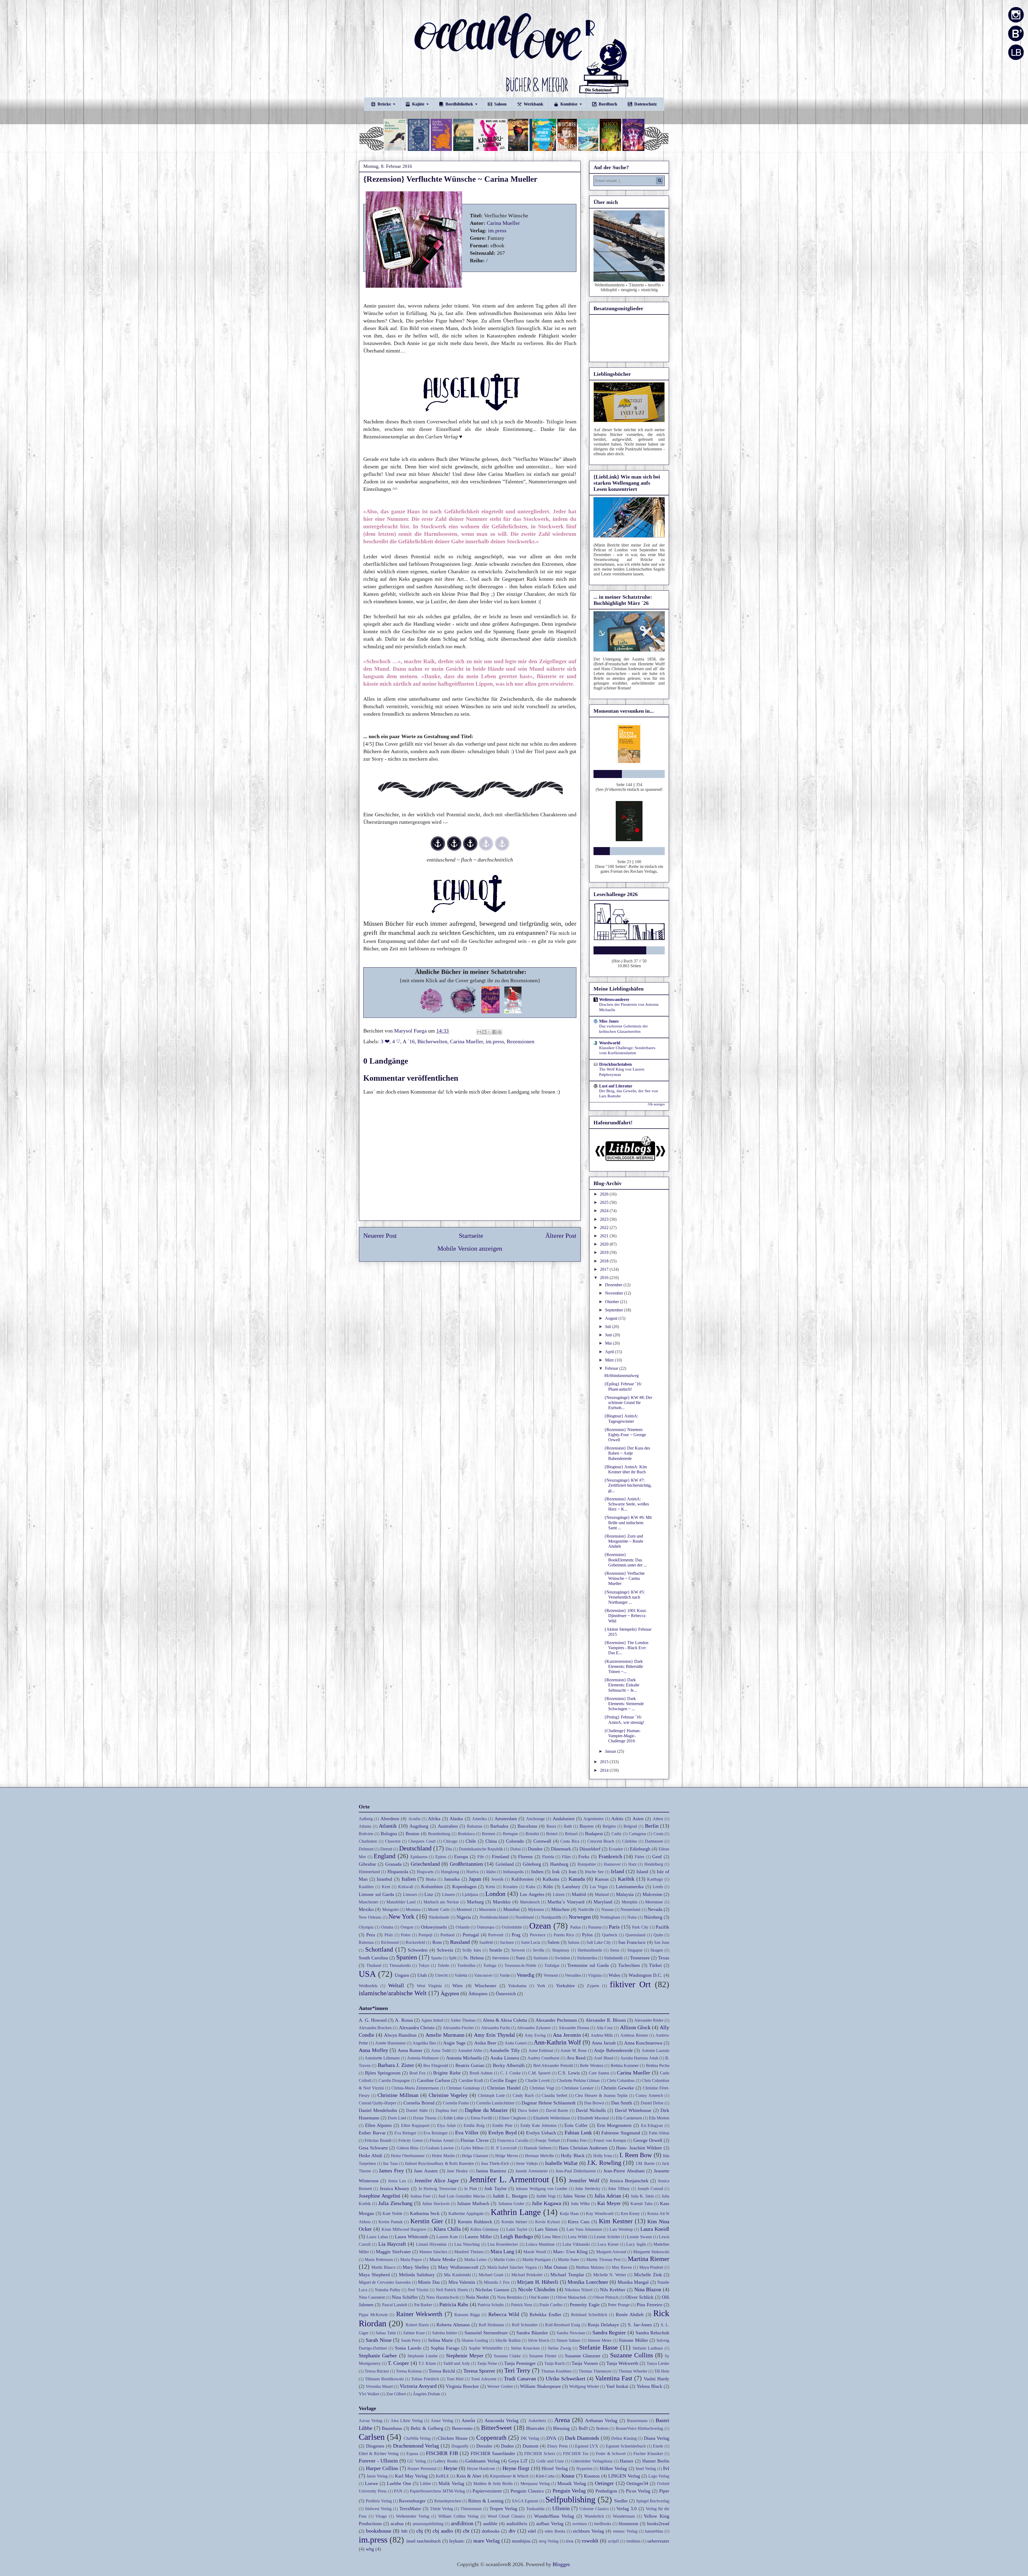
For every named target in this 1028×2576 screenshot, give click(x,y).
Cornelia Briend (419, 2103)
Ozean (540, 1926)
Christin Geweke (617, 2088)
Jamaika (452, 1879)
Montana (413, 1909)
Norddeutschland (494, 1917)
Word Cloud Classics (506, 2516)
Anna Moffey (373, 2050)
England (385, 1856)
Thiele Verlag (441, 2509)
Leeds (658, 1887)
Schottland (379, 1949)
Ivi (666, 2468)
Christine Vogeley (448, 2095)
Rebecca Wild (504, 2314)
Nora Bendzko (510, 2297)
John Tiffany (619, 2189)
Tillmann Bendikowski (384, 2379)
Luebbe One (399, 2483)
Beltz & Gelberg (427, 2428)
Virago (381, 2516)
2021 (605, 1236)
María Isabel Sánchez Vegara (512, 2267)
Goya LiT (518, 2461)
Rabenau (366, 1942)
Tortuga (490, 1965)
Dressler (484, 2446)
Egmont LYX (587, 2446)
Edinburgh (640, 1849)
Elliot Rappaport (415, 2125)
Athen (658, 1819)
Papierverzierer (487, 2491)
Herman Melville (539, 2156)
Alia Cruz (604, 2028)
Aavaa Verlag (371, 2421)
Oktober (613, 1302)
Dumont (530, 2446)
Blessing (561, 2428)
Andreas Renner (634, 2035)
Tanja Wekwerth (622, 2363)
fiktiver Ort (630, 1984)
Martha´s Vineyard (566, 1902)
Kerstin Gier (427, 2221)
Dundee (535, 1849)
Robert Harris (417, 2325)
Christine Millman (398, 2095)
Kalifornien (522, 1879)
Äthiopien (478, 1994)
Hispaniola (398, 1872)
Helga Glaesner (475, 2156)
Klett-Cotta (545, 2476)
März (610, 1360)
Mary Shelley (416, 2267)
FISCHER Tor (576, 2454)
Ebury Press (558, 2446)
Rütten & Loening (486, 2501)
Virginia (595, 1975)
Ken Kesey (630, 2213)
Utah (422, 1975)
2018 (605, 1261)
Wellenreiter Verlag (413, 2516)
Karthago (655, 1879)
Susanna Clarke (507, 2356)
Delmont (366, 1849)
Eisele (658, 2446)
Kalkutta (551, 1879)
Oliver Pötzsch (606, 2297)
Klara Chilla (447, 2229)
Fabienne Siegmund (621, 2133)
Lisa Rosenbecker (503, 2244)
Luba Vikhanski (576, 2244)
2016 (605, 1278)
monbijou (521, 2541)
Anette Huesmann (390, 2043)
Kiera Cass (579, 2222)
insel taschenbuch (424, 2541)
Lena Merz (551, 2237)
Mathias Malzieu (590, 2267)
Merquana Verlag (535, 2484)
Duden (507, 2446)
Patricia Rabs (454, 2304)
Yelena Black (649, 2386)
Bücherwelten (432, 1041)
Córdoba (630, 1841)
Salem (553, 1942)
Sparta (436, 1958)
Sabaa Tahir (386, 2333)
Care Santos (599, 2073)
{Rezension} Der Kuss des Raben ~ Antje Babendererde (627, 1453)
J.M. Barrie (645, 2163)
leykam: (457, 2541)
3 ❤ (385, 1041)
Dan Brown (594, 2103)
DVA (551, 2438)
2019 (605, 1252)
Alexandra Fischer (458, 2028)
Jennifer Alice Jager (437, 2180)
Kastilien (366, 1887)
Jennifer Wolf (584, 2180)
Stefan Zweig (559, 2348)
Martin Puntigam (536, 2260)
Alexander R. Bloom (606, 2020)
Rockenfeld (415, 1942)
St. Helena (474, 1958)
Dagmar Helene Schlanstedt (549, 2103)
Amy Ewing (535, 2035)
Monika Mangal (633, 2282)
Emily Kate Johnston (538, 2125)
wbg (370, 2549)
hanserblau (654, 2531)
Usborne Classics (594, 2509)
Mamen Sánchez (433, 2252)
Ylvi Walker (369, 2394)
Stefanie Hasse (598, 2347)
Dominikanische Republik (481, 1849)
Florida (548, 1857)
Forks (584, 1857)
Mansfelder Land (401, 1902)
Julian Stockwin (436, 2204)
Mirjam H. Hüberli (538, 2282)
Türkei (655, 1965)
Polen (406, 1935)
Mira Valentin (462, 2282)
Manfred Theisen (469, 2252)
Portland (447, 1935)
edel (532, 2531)
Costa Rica (570, 1841)
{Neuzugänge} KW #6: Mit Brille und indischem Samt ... (628, 1522)
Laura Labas (377, 2237)
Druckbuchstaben (615, 1064)
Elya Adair (447, 2125)
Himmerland (369, 1872)
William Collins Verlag (458, 2516)
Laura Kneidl (655, 2229)
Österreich (506, 1994)
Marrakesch (530, 1902)
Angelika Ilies (424, 2043)
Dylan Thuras (425, 2118)
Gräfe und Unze (550, 2461)
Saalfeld (486, 1942)
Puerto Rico (564, 1935)
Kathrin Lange (516, 2212)
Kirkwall (406, 1887)
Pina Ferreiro (649, 2305)
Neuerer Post (380, 1236)
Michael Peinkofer (527, 2275)
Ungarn (402, 1975)
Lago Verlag (659, 2476)
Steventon (500, 1958)
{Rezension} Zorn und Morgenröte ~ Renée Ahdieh (624, 1541)
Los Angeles (532, 1894)
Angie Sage (454, 2043)
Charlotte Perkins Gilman (578, 2080)
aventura (580, 2524)
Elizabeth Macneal (593, 2118)
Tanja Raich (554, 2363)
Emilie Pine (502, 2125)
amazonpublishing (428, 2524)
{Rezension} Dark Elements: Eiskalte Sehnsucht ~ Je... (622, 1685)
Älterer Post (561, 1236)
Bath (568, 1826)
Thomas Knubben (556, 2371)
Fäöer (640, 1857)
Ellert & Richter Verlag (379, 2454)
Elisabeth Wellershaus (552, 2118)
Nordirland (525, 1917)
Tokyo (424, 1965)
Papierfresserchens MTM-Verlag (437, 2491)
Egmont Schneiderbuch (626, 2446)
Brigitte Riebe (447, 2073)
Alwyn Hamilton (400, 2035)
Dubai (515, 1849)
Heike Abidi (371, 2156)
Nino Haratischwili (442, 2297)
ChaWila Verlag (417, 2438)
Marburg (475, 1902)
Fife (481, 1857)
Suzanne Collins (632, 2355)
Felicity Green (410, 2140)
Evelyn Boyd (502, 2133)
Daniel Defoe (652, 2103)
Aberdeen (390, 1819)
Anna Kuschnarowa (643, 2043)
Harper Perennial (422, 2469)
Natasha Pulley (388, 2290)
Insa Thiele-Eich (495, 2163)
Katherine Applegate (466, 2213)
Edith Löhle (454, 2118)
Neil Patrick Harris (452, 2290)
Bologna (389, 1834)
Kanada (577, 1879)
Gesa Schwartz (373, 2148)
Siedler (621, 2501)
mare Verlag (487, 2541)
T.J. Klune (427, 2363)
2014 (605, 1770)
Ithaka (431, 1879)
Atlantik (388, 1826)
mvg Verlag (549, 2541)
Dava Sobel (528, 2110)
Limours (410, 1894)
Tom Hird (455, 2379)
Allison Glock (635, 2027)
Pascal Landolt (394, 2305)
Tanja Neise (487, 2363)
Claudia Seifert (554, 2095)
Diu (449, 1849)
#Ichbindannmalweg (621, 1376)
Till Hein (662, 2371)
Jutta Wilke (580, 2204)
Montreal (464, 1909)
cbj (420, 2531)
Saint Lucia (531, 1942)
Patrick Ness (522, 2305)
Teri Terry (517, 2370)
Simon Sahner (568, 2340)
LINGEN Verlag (624, 2476)
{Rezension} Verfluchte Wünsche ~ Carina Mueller (624, 1578)
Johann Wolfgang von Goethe (541, 2189)
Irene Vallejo (527, 2163)
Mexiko (366, 1909)
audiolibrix (517, 2524)
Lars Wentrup (621, 2229)
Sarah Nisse (379, 2340)
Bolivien (366, 1834)
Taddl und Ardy (456, 2363)
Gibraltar (367, 1864)
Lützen (559, 1894)
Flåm (566, 1857)
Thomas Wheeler (633, 2371)
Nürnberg (653, 1917)
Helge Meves (507, 2156)
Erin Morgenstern (614, 2125)
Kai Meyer (609, 2203)
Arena (562, 2420)
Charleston (368, 1841)
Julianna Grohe (511, 2204)
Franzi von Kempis (610, 2140)
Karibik (626, 1879)
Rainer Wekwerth (419, 2314)
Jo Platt (470, 2189)
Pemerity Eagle (585, 2305)
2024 (605, 1211)
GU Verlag (417, 2461)
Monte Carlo (439, 1909)
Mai (609, 1343)
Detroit (386, 1849)
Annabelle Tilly (505, 2050)
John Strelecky (588, 2189)
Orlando (463, 1927)
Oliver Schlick (639, 2297)
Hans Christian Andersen (583, 2148)
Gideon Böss (408, 2148)
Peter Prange (619, 2305)
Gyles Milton (472, 2148)
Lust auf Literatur (616, 1086)
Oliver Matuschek (571, 2297)
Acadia (414, 1819)
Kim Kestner (616, 2221)
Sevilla (538, 1950)
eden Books (555, 2531)
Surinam (541, 1958)
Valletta (461, 1975)
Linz (429, 1894)
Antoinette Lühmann (382, 2058)
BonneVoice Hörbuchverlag (640, 2428)
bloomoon (628, 2524)
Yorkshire (565, 1986)
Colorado (515, 1841)
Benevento (462, 2428)
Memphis (630, 1902)
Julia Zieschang (395, 2203)
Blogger (561, 2564)
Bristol (552, 1834)
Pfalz (389, 1935)
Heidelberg (654, 1864)
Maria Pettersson (379, 2260)
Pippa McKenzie (373, 2315)
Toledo (443, 1965)
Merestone (654, 1902)
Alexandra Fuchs (496, 2028)
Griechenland (425, 1864)
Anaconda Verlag (502, 2421)
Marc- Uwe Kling (570, 2252)
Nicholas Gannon (492, 2290)
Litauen (448, 1894)
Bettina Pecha (658, 2065)
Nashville (586, 1909)
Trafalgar (552, 1965)
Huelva (473, 1872)
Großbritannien (466, 1864)
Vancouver (483, 1975)
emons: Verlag (625, 2531)
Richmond (390, 1942)
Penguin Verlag (569, 2491)
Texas (664, 1958)
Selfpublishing (570, 2499)
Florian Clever (475, 2140)
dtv (512, 2531)
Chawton (393, 1841)
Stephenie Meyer (465, 2355)
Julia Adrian (608, 2196)
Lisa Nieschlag (467, 2244)
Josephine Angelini (380, 2196)
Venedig (526, 1975)
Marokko (502, 1902)
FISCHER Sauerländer (493, 2453)
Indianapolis (513, 1872)
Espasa (412, 2454)
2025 (605, 1202)
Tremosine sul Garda (588, 1965)
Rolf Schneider (525, 2325)
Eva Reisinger (436, 2133)
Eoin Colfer (576, 2125)
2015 (605, 1762)
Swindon (562, 1958)
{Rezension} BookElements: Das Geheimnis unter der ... (626, 1560)
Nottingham (610, 1917)
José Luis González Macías (462, 2196)
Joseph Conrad (650, 2189)
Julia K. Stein (642, 2196)
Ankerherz (537, 2421)
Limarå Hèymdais (431, 2244)
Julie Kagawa (546, 2203)
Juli (609, 1327)
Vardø (505, 1975)
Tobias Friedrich (425, 2379)
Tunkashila (535, 2509)
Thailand (374, 1965)
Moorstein (487, 1909)
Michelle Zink (648, 2275)
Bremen (489, 1834)
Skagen (657, 1950)
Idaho (491, 1872)
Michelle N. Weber (610, 2275)
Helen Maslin (443, 2156)
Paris (614, 1927)
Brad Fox (417, 2073)
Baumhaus (392, 2428)
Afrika (434, 1819)
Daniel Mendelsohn (378, 2110)
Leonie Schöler (607, 2237)
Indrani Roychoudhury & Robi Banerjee (439, 2163)
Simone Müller (633, 2340)
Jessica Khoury (394, 2188)
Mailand (602, 1894)
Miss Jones (609, 1021)
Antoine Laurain (655, 2050)
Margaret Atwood (611, 2252)
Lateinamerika (630, 1887)
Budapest (594, 1834)
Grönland (505, 1864)
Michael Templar (567, 2275)
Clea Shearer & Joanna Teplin (601, 2095)
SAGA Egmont (525, 2501)
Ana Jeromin (567, 2035)
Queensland (635, 1935)
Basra (551, 1826)
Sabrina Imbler (445, 2333)
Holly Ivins (603, 2156)
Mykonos (536, 1909)
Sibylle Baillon (508, 2340)
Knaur (568, 2476)
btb (404, 2531)
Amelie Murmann (445, 2035)
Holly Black (573, 2156)
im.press (497, 230)
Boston (412, 1834)
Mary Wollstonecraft (458, 2267)
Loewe (371, 2483)
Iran (572, 1872)
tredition (633, 2541)
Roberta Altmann (453, 2325)
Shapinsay (561, 1950)
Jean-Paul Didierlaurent (576, 2171)
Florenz (525, 1857)
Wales (614, 1975)
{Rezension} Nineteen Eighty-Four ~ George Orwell (625, 1435)
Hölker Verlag (613, 2468)
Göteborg (532, 1864)
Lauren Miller (478, 2237)
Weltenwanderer (614, 999)
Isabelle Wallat (562, 2163)
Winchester (485, 1986)
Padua (575, 1927)
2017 (605, 1269)
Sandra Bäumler (532, 2333)
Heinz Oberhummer (408, 2156)
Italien (409, 1879)
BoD (583, 2428)
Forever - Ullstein (378, 2461)
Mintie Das (429, 2282)
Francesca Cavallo (513, 2140)
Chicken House (453, 2438)
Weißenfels (368, 1986)
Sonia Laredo (408, 2348)
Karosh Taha (641, 2204)
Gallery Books (446, 2461)
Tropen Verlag (503, 2509)
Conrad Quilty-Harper (377, 2103)
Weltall (396, 1985)
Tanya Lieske (658, 2363)
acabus (397, 2524)
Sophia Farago (445, 2348)
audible (490, 2524)
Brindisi (532, 1834)
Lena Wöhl (577, 2237)
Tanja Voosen (585, 2363)
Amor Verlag (442, 2421)
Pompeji (425, 1935)
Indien (537, 1872)
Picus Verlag (638, 2491)
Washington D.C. (645, 1975)
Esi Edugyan (652, 2125)
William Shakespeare (540, 2386)
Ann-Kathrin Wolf (557, 2042)
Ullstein (561, 2508)
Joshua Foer (420, 2196)
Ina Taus (390, 2163)
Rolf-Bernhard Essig (563, 2325)
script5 (614, 2541)
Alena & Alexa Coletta (505, 2020)
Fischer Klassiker (648, 2454)
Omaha (387, 1927)
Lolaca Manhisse (540, 2244)
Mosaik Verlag (572, 2483)
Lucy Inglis (636, 2244)
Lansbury (571, 1887)
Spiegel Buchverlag (653, 2501)
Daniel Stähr (417, 2110)
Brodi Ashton (481, 2073)
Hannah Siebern (538, 2148)
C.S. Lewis (569, 2073)
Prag (516, 1935)
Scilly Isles (472, 1950)
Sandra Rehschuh (653, 2333)
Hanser (627, 2461)
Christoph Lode (491, 2095)
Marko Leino (475, 2260)
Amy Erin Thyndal (494, 2035)
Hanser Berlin (656, 2461)
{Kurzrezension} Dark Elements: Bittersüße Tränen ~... (624, 1666)
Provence (538, 1935)
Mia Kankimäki (457, 2275)
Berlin (652, 1826)
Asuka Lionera (504, 2058)
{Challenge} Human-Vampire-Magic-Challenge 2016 (622, 1736)
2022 (605, 1228)
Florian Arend (441, 2140)
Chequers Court (422, 1841)
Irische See (594, 1872)
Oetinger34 (637, 2483)
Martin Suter (568, 2260)
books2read (658, 2524)
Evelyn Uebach (541, 2133)
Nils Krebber (613, 2290)
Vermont (551, 1975)
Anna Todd (441, 2050)
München (560, 1909)
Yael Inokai (617, 2386)
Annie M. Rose (573, 2050)
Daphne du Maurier (486, 2110)
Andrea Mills (602, 2035)
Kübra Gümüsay (485, 2229)
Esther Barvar (372, 2133)
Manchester (369, 1902)
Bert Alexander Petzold (553, 2065)
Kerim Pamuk (391, 2222)
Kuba (530, 1887)
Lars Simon (546, 2229)
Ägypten (450, 1993)
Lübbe (426, 2484)
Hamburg (559, 1864)
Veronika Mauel (379, 2386)
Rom (437, 1942)
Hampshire (587, 1864)
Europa (461, 1857)
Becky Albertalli (509, 2065)
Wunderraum (624, 2516)
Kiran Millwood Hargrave (404, 2229)
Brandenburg (439, 1834)
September (615, 1310)
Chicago (450, 1841)
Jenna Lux (397, 2181)
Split (453, 1958)
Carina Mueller (503, 223)
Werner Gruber (500, 2386)
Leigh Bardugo (517, 2236)
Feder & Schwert (611, 2454)
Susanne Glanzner (583, 2356)
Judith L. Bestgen (510, 2196)
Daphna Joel (446, 2110)
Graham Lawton (440, 2148)
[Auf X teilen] (489, 1032)
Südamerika (587, 1958)
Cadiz (616, 1834)
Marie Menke (443, 2259)
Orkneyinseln (434, 1927)
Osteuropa (485, 1927)
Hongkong (450, 1872)
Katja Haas (569, 2213)
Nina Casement (372, 2297)
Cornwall (542, 1841)
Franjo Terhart (547, 2140)
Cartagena (637, 1834)
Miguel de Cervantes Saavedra (385, 2282)
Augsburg (419, 1826)
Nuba (632, 1917)
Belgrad (630, 1826)
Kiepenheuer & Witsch (509, 2476)
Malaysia (625, 1894)
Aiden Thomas (463, 2020)
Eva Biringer (405, 2133)
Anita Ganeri (516, 2043)
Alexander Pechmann (556, 2020)
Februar (612, 1368)
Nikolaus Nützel (579, 2290)
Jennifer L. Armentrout (509, 2179)
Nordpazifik (551, 1917)
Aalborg (366, 1819)
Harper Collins (382, 2468)
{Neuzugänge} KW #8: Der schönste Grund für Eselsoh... (628, 1403)
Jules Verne (574, 2196)
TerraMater (410, 2509)
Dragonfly (460, 2446)
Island (642, 1872)
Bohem (602, 2428)
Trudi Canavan (520, 2378)
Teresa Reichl (442, 2371)
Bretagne (510, 1834)
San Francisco (632, 1942)
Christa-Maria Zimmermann (415, 2088)
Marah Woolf (535, 2252)
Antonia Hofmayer (423, 2058)
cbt (466, 2531)
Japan (475, 1879)
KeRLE (443, 2476)
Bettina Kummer (625, 2065)
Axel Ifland (603, 2058)
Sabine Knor (414, 2333)
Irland (617, 1871)
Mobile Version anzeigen (470, 1249)
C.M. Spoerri (539, 2073)
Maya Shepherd (374, 2275)
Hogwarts (425, 1872)
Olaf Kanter (539, 2297)
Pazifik (662, 1927)
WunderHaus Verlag (554, 2516)
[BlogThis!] (484, 1032)
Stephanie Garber (378, 2355)
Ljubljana (470, 1894)
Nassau (607, 1909)
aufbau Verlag (550, 2524)
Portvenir (496, 1935)
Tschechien (629, 1965)
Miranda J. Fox (497, 2282)
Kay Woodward (600, 2213)
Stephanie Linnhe (423, 2356)
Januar (611, 1751)
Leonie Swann (639, 2237)
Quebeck (610, 1935)
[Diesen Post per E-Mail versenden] (479, 1032)
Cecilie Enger (503, 2080)
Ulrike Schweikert (566, 2378)
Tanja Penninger (520, 2363)
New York (401, 1917)
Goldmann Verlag (483, 2461)
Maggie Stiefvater (393, 2252)
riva (569, 2541)
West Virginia (429, 1986)
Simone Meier (600, 2340)
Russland (460, 1942)
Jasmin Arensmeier (532, 2171)
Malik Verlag (451, 2483)
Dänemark (561, 1849)
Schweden (418, 1950)
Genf (657, 1857)
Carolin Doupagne (394, 2080)
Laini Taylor (517, 2229)
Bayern (587, 1826)
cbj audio (443, 2531)
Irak (556, 1872)
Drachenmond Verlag (416, 2446)
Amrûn (468, 2421)
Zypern (593, 1986)
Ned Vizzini (418, 2290)
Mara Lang (502, 2251)
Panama (595, 1927)
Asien (638, 1819)
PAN (398, 2491)
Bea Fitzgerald (436, 2065)
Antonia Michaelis (464, 2058)
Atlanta (365, 1826)
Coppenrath (491, 2438)
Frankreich (610, 1856)
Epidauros (419, 1857)
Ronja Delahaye (603, 2325)
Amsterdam (506, 1819)
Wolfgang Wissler (584, 2386)
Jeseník (497, 1879)
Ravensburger (412, 2501)
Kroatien (510, 1887)
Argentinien (593, 1819)
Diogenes (375, 2446)
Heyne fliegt (516, 2468)
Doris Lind (397, 2118)
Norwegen (580, 1917)
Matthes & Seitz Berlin (493, 2484)
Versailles (573, 1975)
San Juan (662, 1942)
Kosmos (592, 2476)
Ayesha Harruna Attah (639, 2058)
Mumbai (511, 1909)
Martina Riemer (649, 2259)
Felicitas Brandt (378, 2140)
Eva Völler (467, 2133)
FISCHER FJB (442, 2453)
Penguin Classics (527, 2491)
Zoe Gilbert (396, 2394)
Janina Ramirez (491, 2171)
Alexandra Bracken (375, 2028)
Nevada (655, 1909)
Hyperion (584, 2469)
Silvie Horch (539, 2340)
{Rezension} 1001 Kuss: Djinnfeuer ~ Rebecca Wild (625, 1616)
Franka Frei (577, 2140)
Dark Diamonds (582, 2438)
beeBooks (603, 2524)
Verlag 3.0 (626, 2509)
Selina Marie (441, 2340)
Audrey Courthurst (543, 2058)
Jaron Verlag (377, 2476)
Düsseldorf (590, 1849)
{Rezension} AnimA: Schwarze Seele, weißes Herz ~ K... (627, 1504)
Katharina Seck (425, 2213)
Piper (664, 2491)
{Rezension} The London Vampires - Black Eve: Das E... (626, 1648)
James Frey (391, 2171)
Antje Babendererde (613, 2050)
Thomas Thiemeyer (595, 2371)
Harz (632, 1864)
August (612, 1318)
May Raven (622, 2267)
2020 (605, 1244)
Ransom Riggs (467, 2315)
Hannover (612, 1864)
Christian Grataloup (463, 2088)
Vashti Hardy (656, 2379)
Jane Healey (457, 2171)
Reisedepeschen (448, 2501)
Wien (458, 1986)
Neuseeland (630, 1909)
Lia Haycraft (392, 2244)
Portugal (471, 1935)
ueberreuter (658, 2541)
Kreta (490, 1887)
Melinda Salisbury (417, 2275)
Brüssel (571, 1834)
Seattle (496, 1950)
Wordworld (610, 1043)
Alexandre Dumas (574, 2028)
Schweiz (445, 1950)
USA (367, 1974)
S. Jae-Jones (640, 2325)
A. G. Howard (373, 2020)
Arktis (617, 1819)
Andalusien (564, 1819)
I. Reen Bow (636, 2155)
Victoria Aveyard (418, 2386)
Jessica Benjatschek (629, 2181)
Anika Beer (485, 2043)
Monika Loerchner (588, 2282)
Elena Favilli (481, 2118)
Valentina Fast (614, 2378)
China (491, 1841)
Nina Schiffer (405, 2297)
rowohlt (590, 2541)
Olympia (366, 1927)
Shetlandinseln (590, 1950)
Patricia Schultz (491, 2305)
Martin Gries (504, 2260)
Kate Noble (392, 2213)
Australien (448, 1826)
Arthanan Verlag (601, 2421)
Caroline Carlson (434, 2080)
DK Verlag (530, 2438)
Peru (371, 1935)
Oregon (407, 1927)
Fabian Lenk (578, 2133)
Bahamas (475, 1826)
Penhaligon (606, 2491)
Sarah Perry (411, 2340)
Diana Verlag (657, 2438)
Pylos (587, 1935)
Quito (658, 1935)
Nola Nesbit (477, 2297)
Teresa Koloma (409, 2371)
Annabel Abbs (470, 2050)
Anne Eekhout (541, 2050)
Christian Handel (504, 2088)
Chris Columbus (621, 2080)
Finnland (500, 1857)
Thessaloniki (400, 1965)
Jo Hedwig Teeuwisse (437, 2189)
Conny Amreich (649, 2095)
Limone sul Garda (376, 1894)
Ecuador (616, 1849)
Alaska (456, 1819)
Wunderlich (594, 2516)
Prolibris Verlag (379, 2501)
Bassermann (637, 2421)
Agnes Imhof (432, 2020)
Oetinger (604, 2483)
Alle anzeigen (656, 1104)
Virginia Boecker (462, 2386)
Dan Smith (622, 2103)
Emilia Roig (474, 2125)
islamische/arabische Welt (393, 1993)
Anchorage (535, 1819)
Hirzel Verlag (555, 2468)
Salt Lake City (599, 1942)
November (615, 1293)
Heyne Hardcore (481, 2469)
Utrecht (441, 1975)
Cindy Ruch (523, 2095)
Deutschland (415, 1848)
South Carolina (373, 1958)
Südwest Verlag (378, 2509)
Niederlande (439, 1917)
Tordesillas (466, 1965)
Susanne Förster (543, 2356)
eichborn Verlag (588, 2531)
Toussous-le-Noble (520, 1965)
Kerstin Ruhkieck (475, 2222)
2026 (605, 1194)
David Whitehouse (633, 2110)
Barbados (499, 1826)
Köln (548, 1887)
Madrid (579, 1894)
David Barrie (557, 2110)
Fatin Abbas (659, 2133)
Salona (574, 1942)
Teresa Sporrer (479, 2371)
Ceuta (658, 1834)
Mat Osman (556, 2267)
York (541, 1986)
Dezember (614, 1285)
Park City (640, 1927)
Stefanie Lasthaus (648, 2348)
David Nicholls (591, 2110)
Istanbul (384, 1879)
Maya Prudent (651, 2267)
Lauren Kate (447, 2237)
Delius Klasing (624, 2438)
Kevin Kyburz (548, 2222)
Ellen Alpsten (379, 2125)
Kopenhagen (464, 1887)
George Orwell (648, 2140)
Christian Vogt (542, 2088)
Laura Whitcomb (411, 2237)
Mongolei (390, 1909)
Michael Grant (491, 2275)
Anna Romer (410, 2050)
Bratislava (466, 1834)
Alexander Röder (649, 2020)
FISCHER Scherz (540, 2454)
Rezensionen (521, 1041)
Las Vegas (599, 1887)
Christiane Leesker (578, 2088)
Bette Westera (592, 2065)
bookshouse (379, 2531)
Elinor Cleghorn (513, 2118)
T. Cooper (398, 2363)
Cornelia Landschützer (495, 2103)
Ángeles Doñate (426, 2394)
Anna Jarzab (604, 2043)
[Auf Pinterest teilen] (500, 1032)
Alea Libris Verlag (407, 2421)
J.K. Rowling (604, 2163)
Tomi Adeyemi (484, 2379)
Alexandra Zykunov (534, 2028)
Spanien (407, 1957)
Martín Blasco (383, 2267)
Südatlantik (613, 1958)
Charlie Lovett (537, 2080)
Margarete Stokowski (651, 2252)
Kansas (602, 1879)
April (610, 1352)
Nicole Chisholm (537, 2289)
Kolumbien (432, 1887)
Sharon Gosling (475, 2340)
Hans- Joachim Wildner (639, 2148)
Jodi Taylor (495, 2188)
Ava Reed (576, 2058)
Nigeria (464, 1917)
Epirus (441, 1857)
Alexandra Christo (417, 2028)
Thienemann (471, 2509)
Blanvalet (535, 2428)
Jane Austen (426, 2171)
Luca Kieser (608, 2244)
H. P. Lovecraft (504, 2148)
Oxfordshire (512, 1927)
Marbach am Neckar (441, 1902)
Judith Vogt (546, 2196)
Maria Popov (411, 2260)
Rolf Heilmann (491, 2325)
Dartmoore (654, 1841)
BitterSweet (496, 2428)
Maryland (603, 1902)
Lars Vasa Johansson (584, 2229)
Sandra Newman (571, 2333)
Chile (471, 1841)
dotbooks (491, 2531)
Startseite (471, 1236)
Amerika (479, 1819)
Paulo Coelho (551, 2305)
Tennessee (640, 1958)
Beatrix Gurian (470, 2065)
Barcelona (527, 1826)
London (495, 1894)
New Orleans (370, 1917)
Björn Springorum (383, 2073)
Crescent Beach (601, 1841)
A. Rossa (404, 2020)
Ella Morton (659, 2118)
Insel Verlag (646, 2469)
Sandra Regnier (609, 2332)
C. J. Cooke (510, 2073)
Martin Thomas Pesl (603, 2260)
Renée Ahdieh (630, 2315)
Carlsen (372, 2437)
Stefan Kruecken (525, 2348)
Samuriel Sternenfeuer (486, 2333)
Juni (609, 1335)
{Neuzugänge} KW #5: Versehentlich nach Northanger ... (624, 1597)
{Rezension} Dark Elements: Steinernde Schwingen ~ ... (624, 1704)
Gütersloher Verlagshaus (592, 2461)
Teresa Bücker (377, 2371)
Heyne (451, 2468)
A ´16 (409, 1041)
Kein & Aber (469, 2476)
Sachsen (507, 1942)
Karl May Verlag (411, 2476)
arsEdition (462, 2523)
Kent (386, 1887)
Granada (393, 1864)
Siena (615, 1950)
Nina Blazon (648, 2289)
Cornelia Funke (456, 2103)
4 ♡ (396, 1041)
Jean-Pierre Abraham (624, 2171)
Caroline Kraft (471, 2080)
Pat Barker (423, 2305)
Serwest (518, 1950)
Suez (521, 1958)
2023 (605, 1219)
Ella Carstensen (629, 2118)
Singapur (635, 1950)
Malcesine (652, 1894)
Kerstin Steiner (514, 2222)
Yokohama (517, 1986)
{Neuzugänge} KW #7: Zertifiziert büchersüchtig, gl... (628, 1485)
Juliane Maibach (473, 2203)
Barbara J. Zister (396, 2065)
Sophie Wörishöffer (486, 2348)
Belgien (609, 1826)
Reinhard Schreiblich (589, 2315)
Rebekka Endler (545, 2315)
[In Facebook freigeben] (494, 1032)
